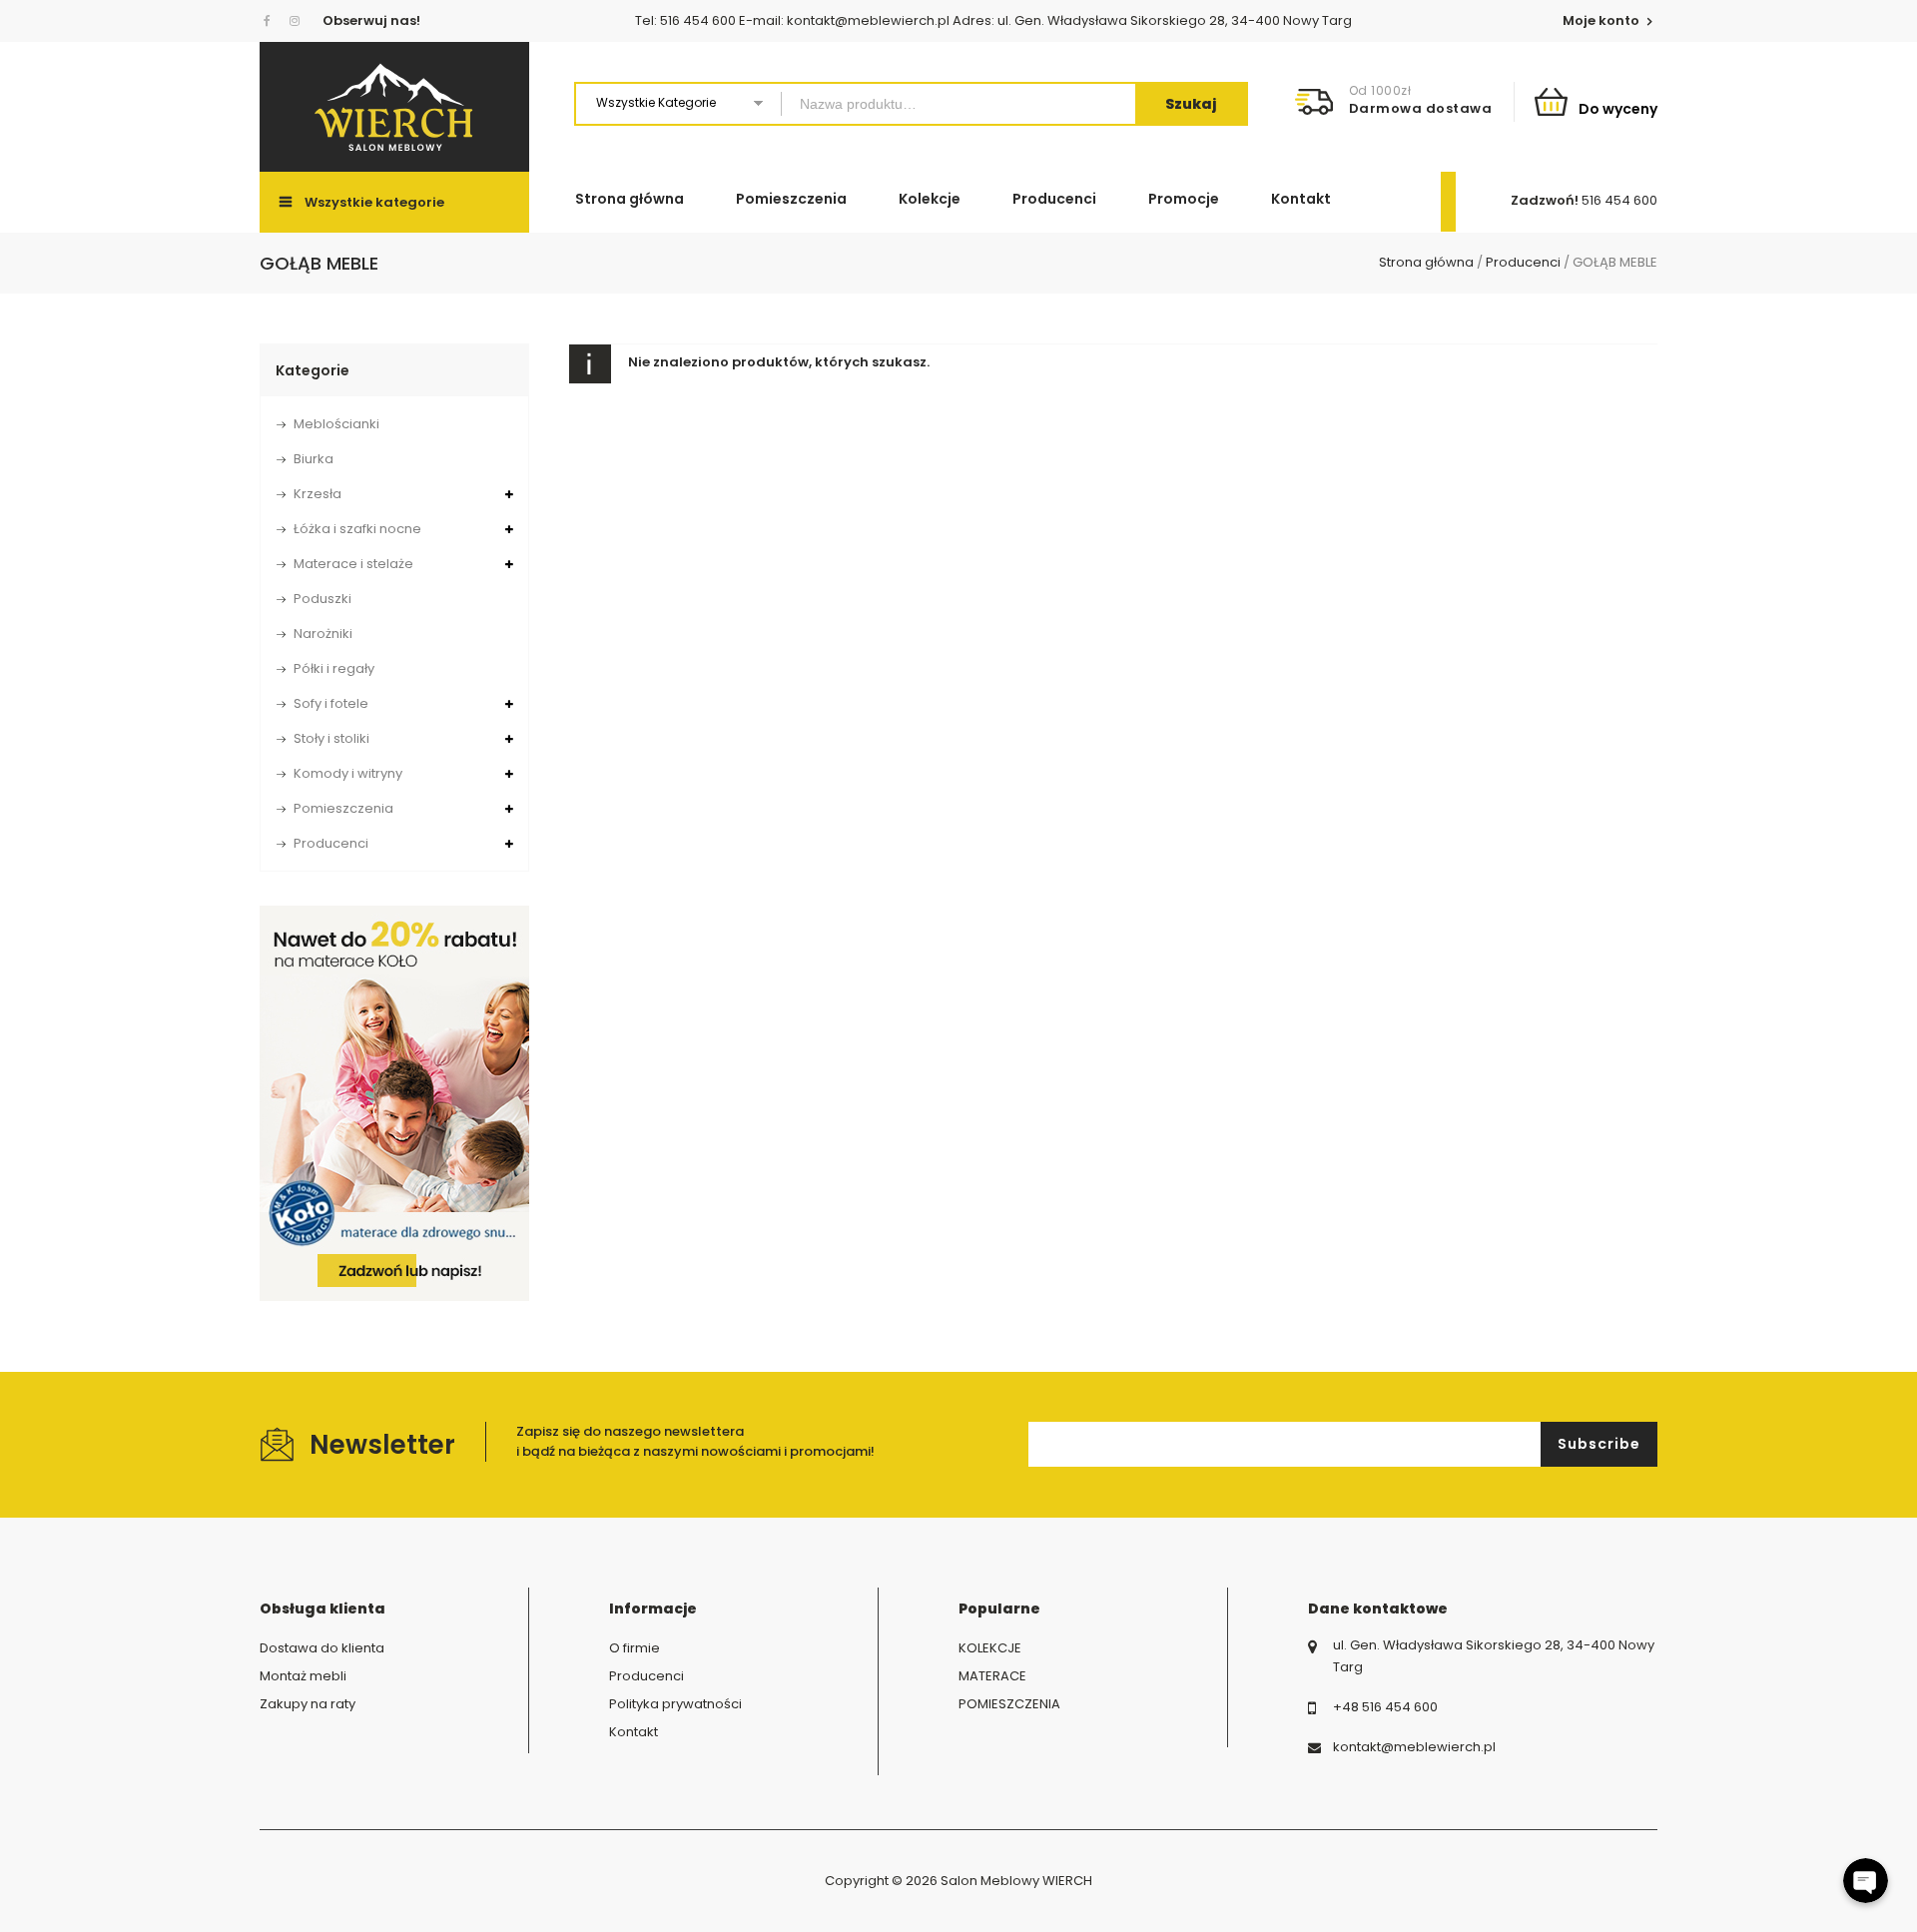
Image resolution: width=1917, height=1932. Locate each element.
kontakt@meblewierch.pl (1414, 1747)
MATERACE (992, 1676)
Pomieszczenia (791, 199)
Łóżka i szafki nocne (357, 529)
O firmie (635, 1648)
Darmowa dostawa (1421, 108)
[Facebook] (271, 21)
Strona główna (630, 199)
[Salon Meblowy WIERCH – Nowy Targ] (394, 107)
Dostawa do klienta (322, 1648)
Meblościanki (336, 424)
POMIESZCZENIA (1009, 1704)
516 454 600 (1619, 200)
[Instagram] (295, 21)
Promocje (1184, 199)
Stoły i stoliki (331, 738)
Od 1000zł (1380, 90)
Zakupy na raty (308, 1704)
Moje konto (1602, 20)
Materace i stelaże (353, 564)
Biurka (314, 459)
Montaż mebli (303, 1676)
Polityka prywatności (675, 1704)
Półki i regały (334, 668)
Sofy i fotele (331, 703)
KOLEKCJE (990, 1648)
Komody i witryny (348, 773)
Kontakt (1301, 199)
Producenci (1054, 199)
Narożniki (323, 634)
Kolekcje (930, 199)
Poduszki (322, 599)
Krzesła (318, 494)
